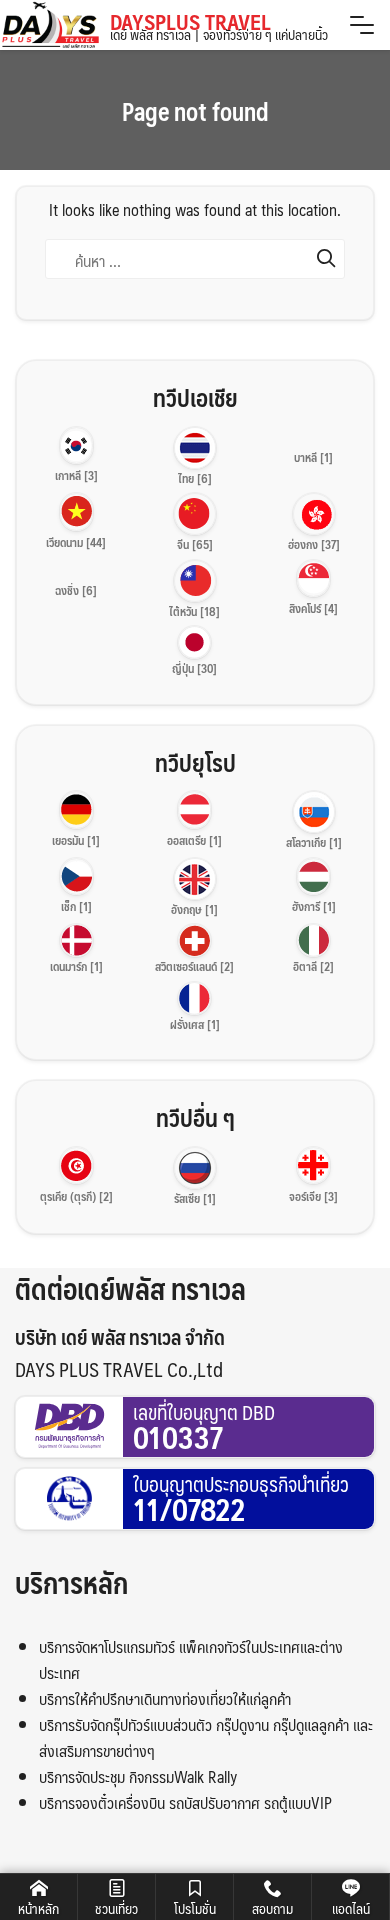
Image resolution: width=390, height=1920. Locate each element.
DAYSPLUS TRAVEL (219, 26)
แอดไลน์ (351, 1908)
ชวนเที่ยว (116, 1908)
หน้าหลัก (38, 1908)
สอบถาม (272, 1908)
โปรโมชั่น (195, 1908)
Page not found (195, 111)
